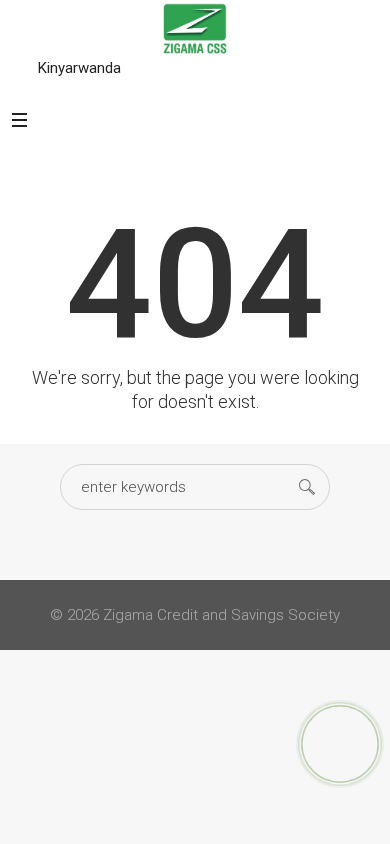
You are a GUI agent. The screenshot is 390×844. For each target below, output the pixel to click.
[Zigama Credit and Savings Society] (195, 28)
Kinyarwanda (79, 68)
